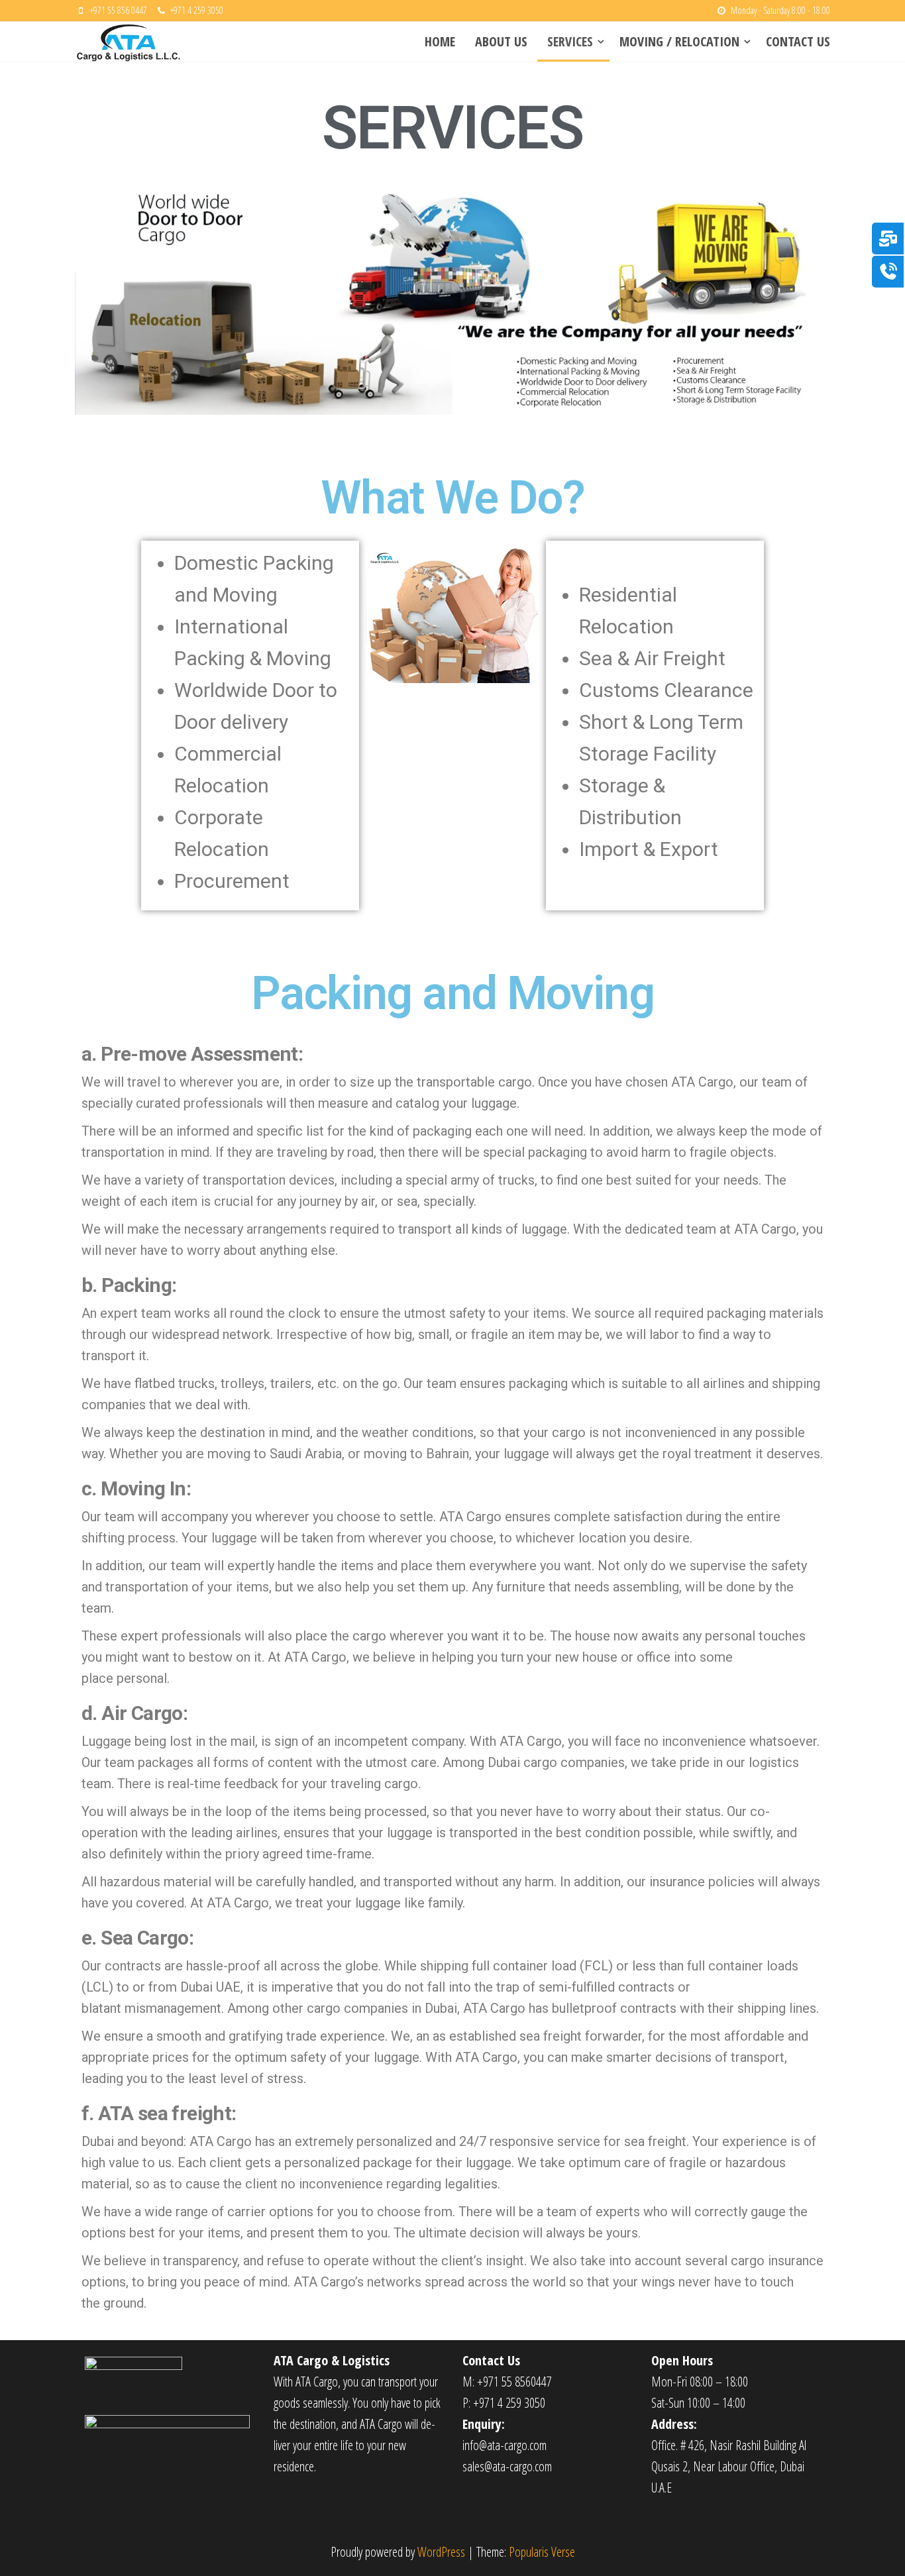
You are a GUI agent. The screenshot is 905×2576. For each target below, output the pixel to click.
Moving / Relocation (679, 41)
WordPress (441, 2552)
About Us (501, 41)
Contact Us (798, 41)
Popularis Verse (542, 2552)
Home (440, 41)
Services (570, 41)
